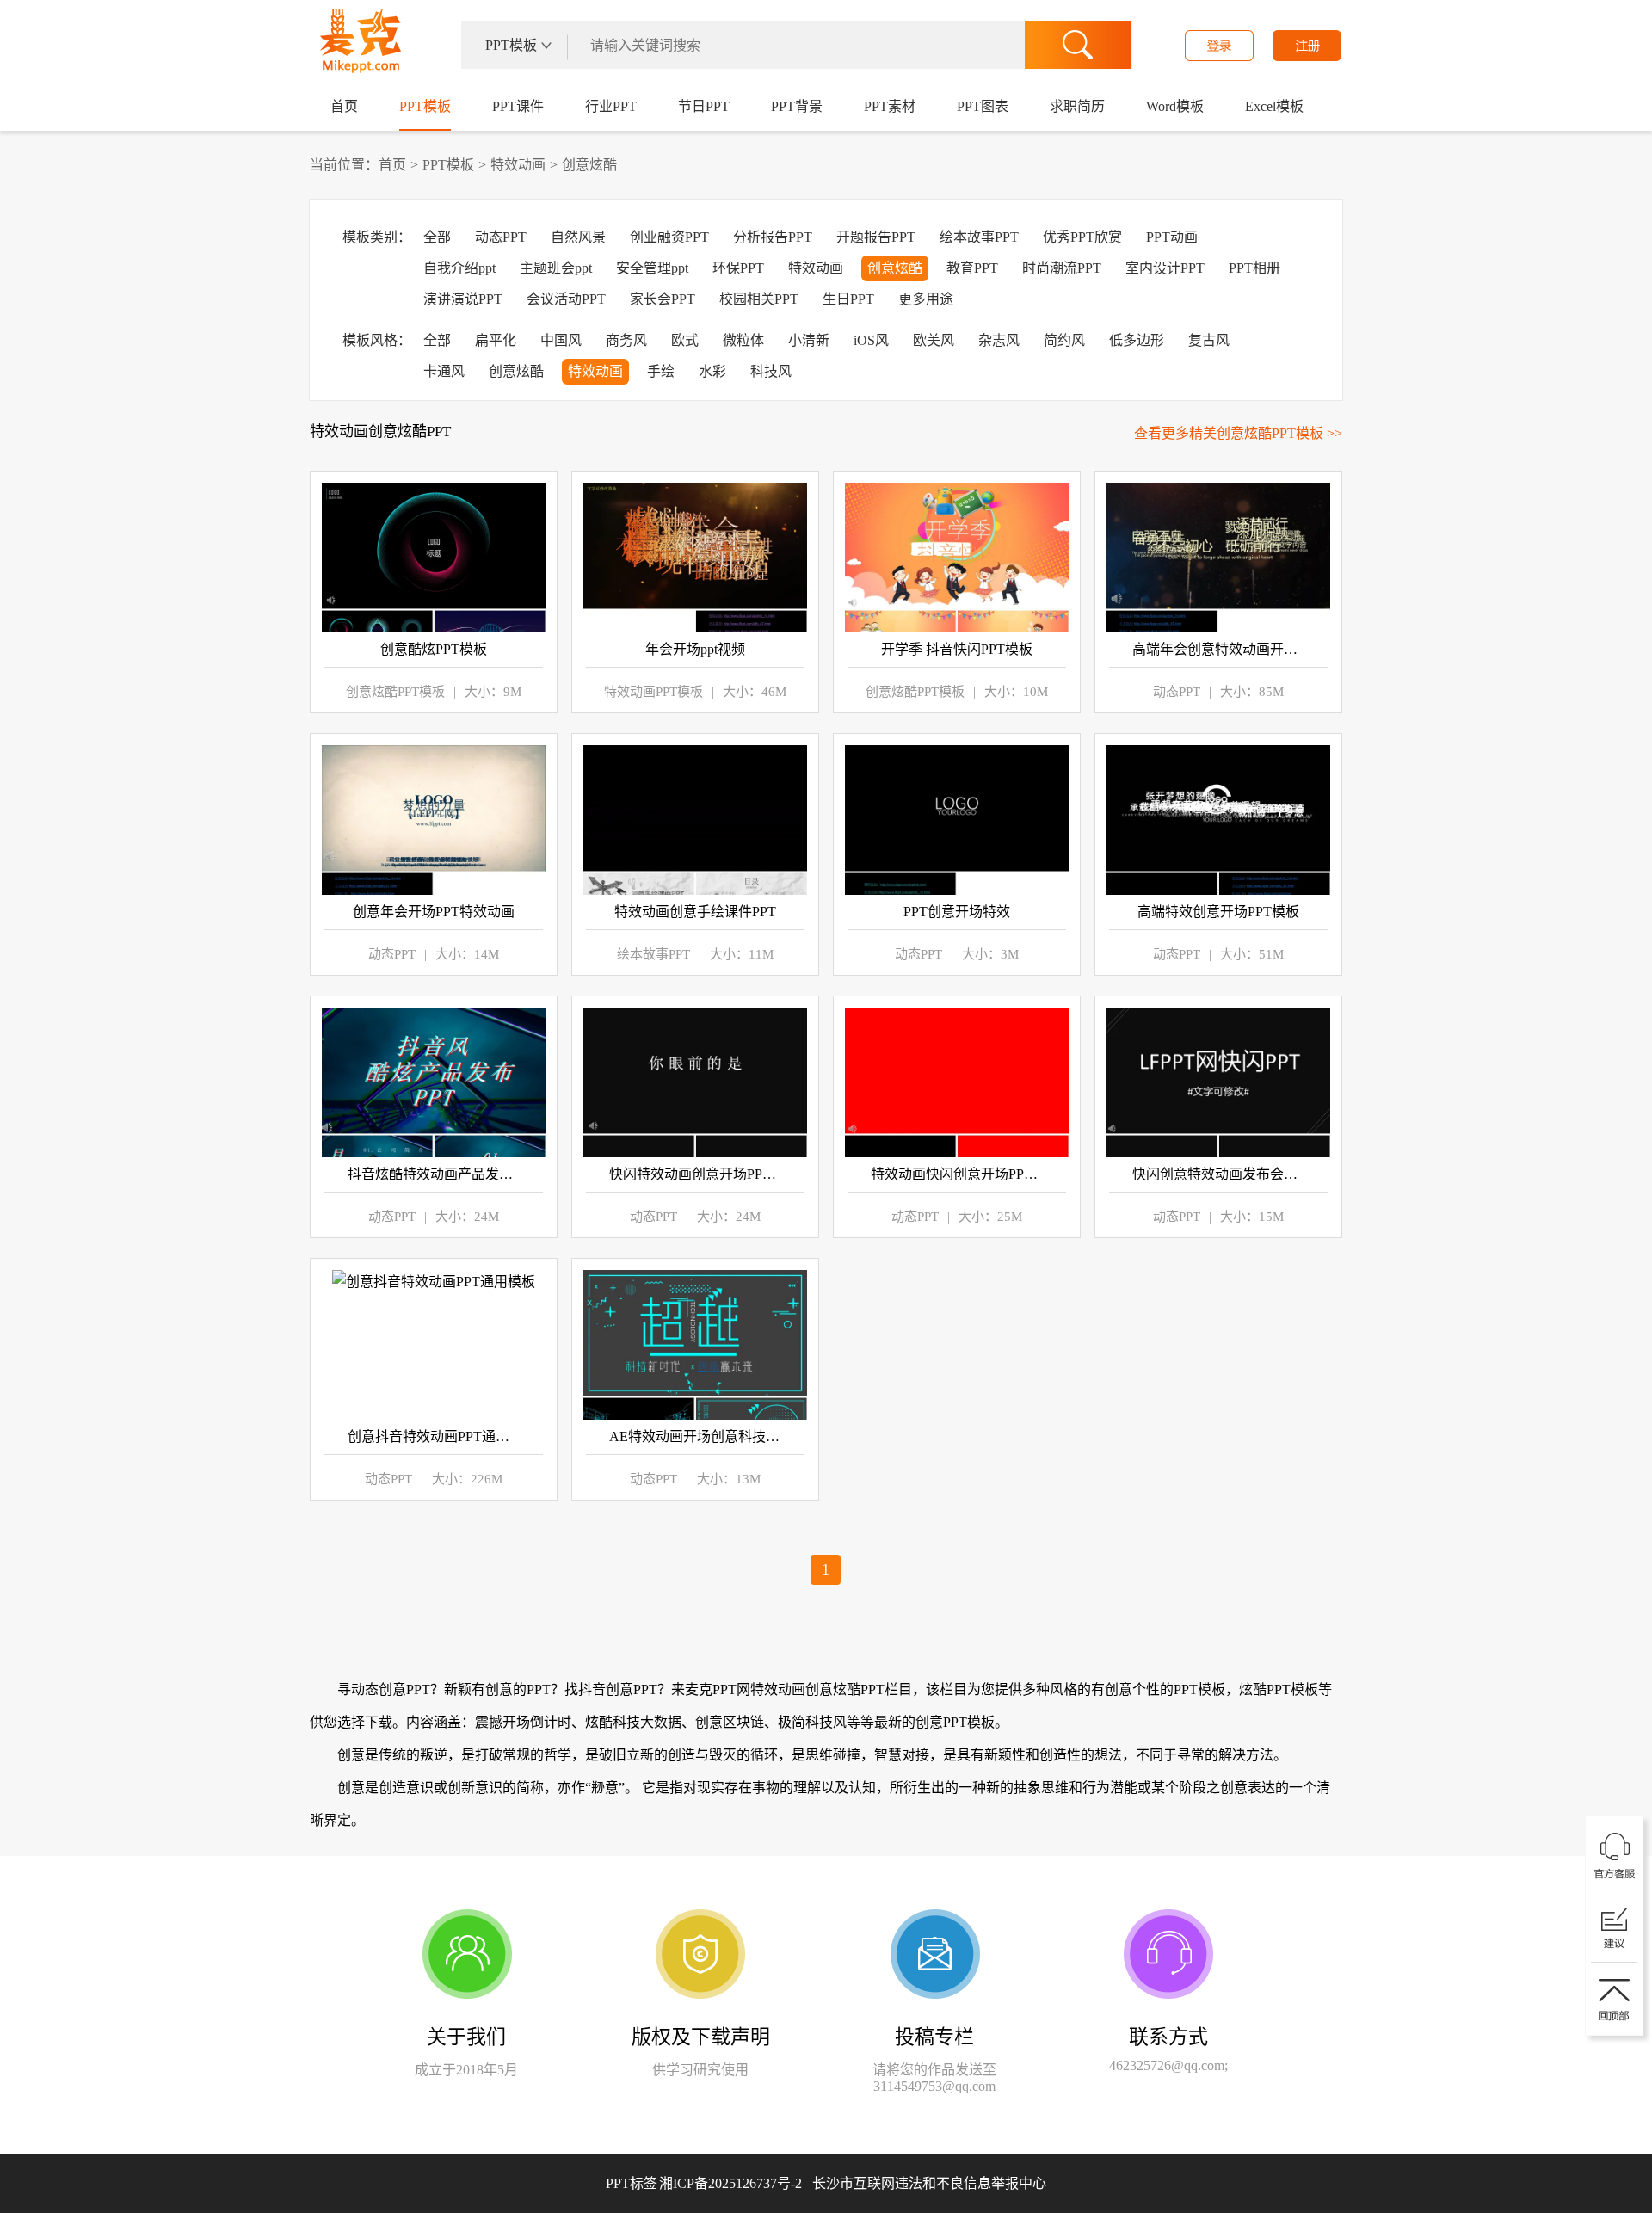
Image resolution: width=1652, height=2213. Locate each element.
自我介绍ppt (459, 268)
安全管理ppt (652, 268)
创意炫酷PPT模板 (395, 692)
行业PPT (611, 106)
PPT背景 (797, 106)
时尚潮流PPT (1062, 268)
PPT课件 (518, 106)
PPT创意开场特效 (957, 912)
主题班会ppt (556, 268)
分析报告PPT (773, 237)
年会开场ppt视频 (695, 649)
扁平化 (496, 340)
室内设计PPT (1165, 268)
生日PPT (848, 299)
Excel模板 (1274, 106)
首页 (344, 106)
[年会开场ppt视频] (695, 558)
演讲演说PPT (463, 299)
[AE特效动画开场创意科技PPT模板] (695, 1345)
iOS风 (871, 340)
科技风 (771, 371)
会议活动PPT (566, 299)
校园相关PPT (759, 299)
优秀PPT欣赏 (1082, 237)
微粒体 (743, 340)
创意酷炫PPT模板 (434, 649)
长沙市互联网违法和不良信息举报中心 (929, 2183)
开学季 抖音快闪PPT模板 (957, 649)
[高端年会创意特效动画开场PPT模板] (1218, 558)
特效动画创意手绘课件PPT (695, 912)
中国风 (561, 340)
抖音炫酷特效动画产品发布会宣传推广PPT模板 (434, 1174)
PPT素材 (890, 106)
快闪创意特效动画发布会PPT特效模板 (1218, 1174)
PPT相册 (1254, 268)
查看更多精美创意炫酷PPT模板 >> (1238, 433)
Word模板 (1175, 106)
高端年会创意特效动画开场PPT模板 (1218, 649)
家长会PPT (663, 299)
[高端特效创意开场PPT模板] (1218, 820)
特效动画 (518, 165)
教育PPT (972, 268)
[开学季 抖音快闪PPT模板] (957, 558)
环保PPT (738, 268)
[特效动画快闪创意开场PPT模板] (957, 1082)
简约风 (1064, 340)
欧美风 (934, 340)
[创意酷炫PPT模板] (434, 558)
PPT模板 (425, 106)
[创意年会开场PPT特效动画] (434, 820)
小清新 (809, 340)
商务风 (626, 340)
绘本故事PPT (979, 237)
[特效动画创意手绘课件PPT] (695, 820)
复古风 (1209, 340)
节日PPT (704, 106)
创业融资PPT (669, 237)
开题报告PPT (876, 237)
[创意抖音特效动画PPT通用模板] (434, 1345)
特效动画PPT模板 (653, 692)
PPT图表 (983, 106)
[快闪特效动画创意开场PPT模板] (695, 1082)
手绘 (661, 371)
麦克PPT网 (358, 46)
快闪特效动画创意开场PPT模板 (695, 1174)
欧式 (685, 340)
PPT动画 (1172, 237)
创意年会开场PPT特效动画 (434, 912)
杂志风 (999, 340)
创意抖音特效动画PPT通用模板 (434, 1436)
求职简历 (1077, 106)
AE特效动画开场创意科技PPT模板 (695, 1436)
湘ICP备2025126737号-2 (853, 2183)
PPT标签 (632, 2183)
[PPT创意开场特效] (957, 820)
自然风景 (578, 237)
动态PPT (501, 237)
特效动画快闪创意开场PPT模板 (957, 1174)
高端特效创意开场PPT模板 (1218, 912)
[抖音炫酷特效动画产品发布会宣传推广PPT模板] (434, 1082)
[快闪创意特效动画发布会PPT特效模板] (1218, 1082)
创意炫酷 (589, 165)
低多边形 (1137, 340)
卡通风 (444, 371)
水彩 (712, 371)
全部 (437, 237)
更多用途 (926, 299)
